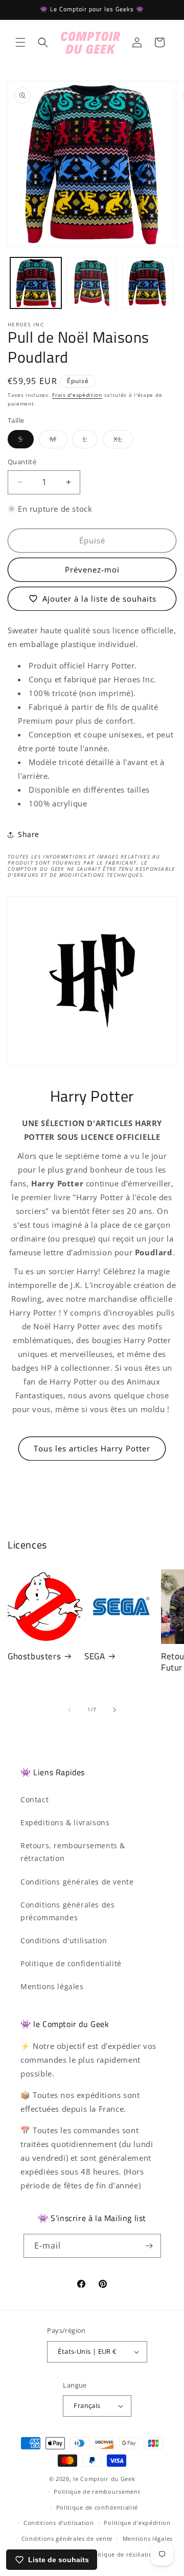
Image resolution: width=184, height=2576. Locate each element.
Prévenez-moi (92, 569)
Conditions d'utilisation (64, 1940)
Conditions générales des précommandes (67, 1911)
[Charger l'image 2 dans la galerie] (92, 283)
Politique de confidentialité (71, 1963)
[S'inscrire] (149, 2246)
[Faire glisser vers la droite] (114, 1710)
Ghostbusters (34, 1656)
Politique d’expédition (137, 2523)
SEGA (95, 1656)
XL (123, 441)
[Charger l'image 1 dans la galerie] (36, 283)
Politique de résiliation (122, 2554)
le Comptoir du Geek (104, 2479)
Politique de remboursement (97, 2491)
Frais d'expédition (77, 395)
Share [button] (29, 834)
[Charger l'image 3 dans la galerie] (148, 283)
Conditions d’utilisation (59, 2523)
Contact (34, 1799)
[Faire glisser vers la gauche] (70, 1710)
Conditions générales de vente (77, 1882)
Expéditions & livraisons (65, 1822)
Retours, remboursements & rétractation (73, 1852)
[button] (20, 42)
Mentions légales (52, 1986)
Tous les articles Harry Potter (92, 1448)
